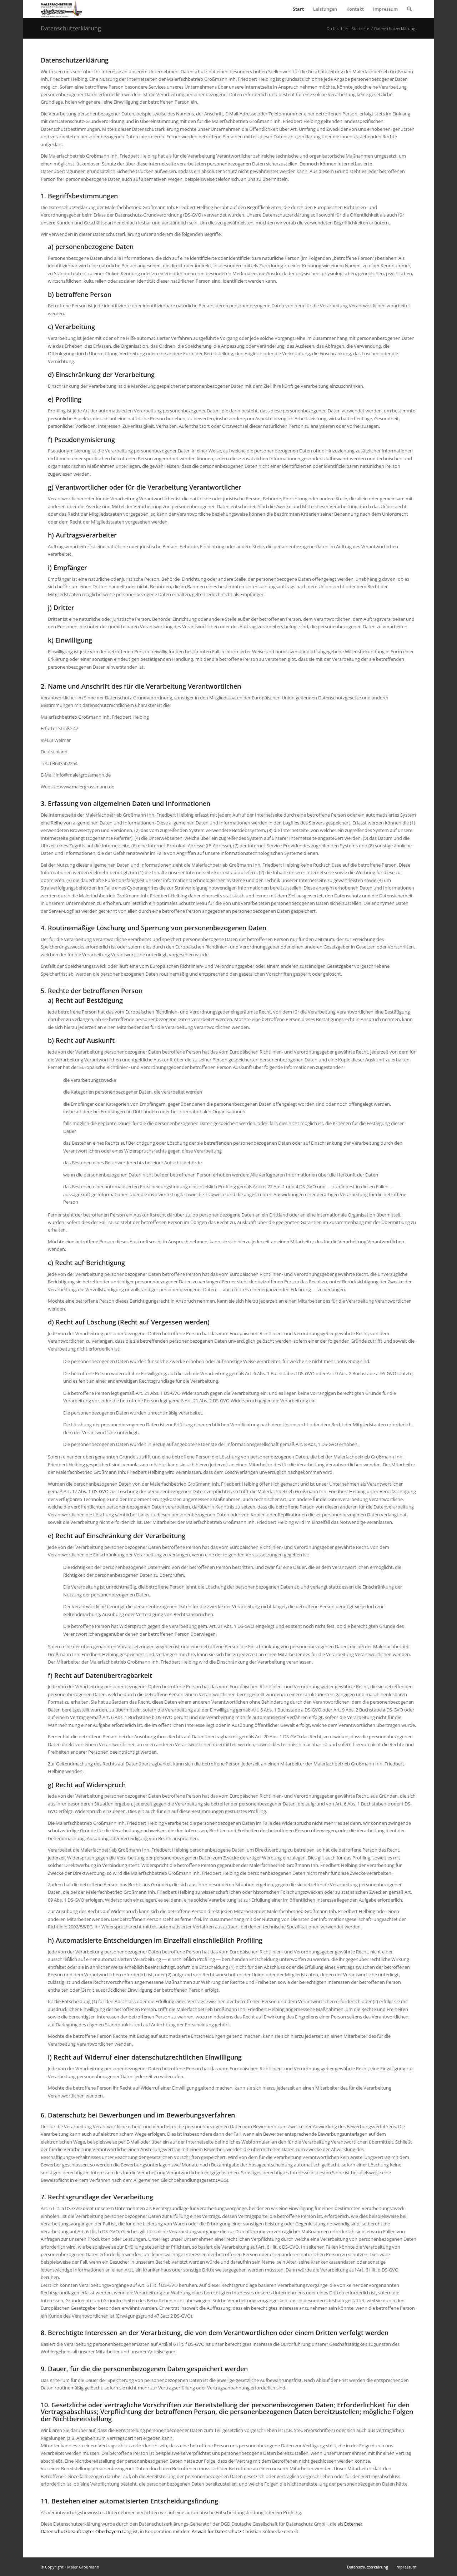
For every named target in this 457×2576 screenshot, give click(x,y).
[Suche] (409, 9)
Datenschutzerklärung (71, 28)
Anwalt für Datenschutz (217, 2531)
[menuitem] (298, 9)
